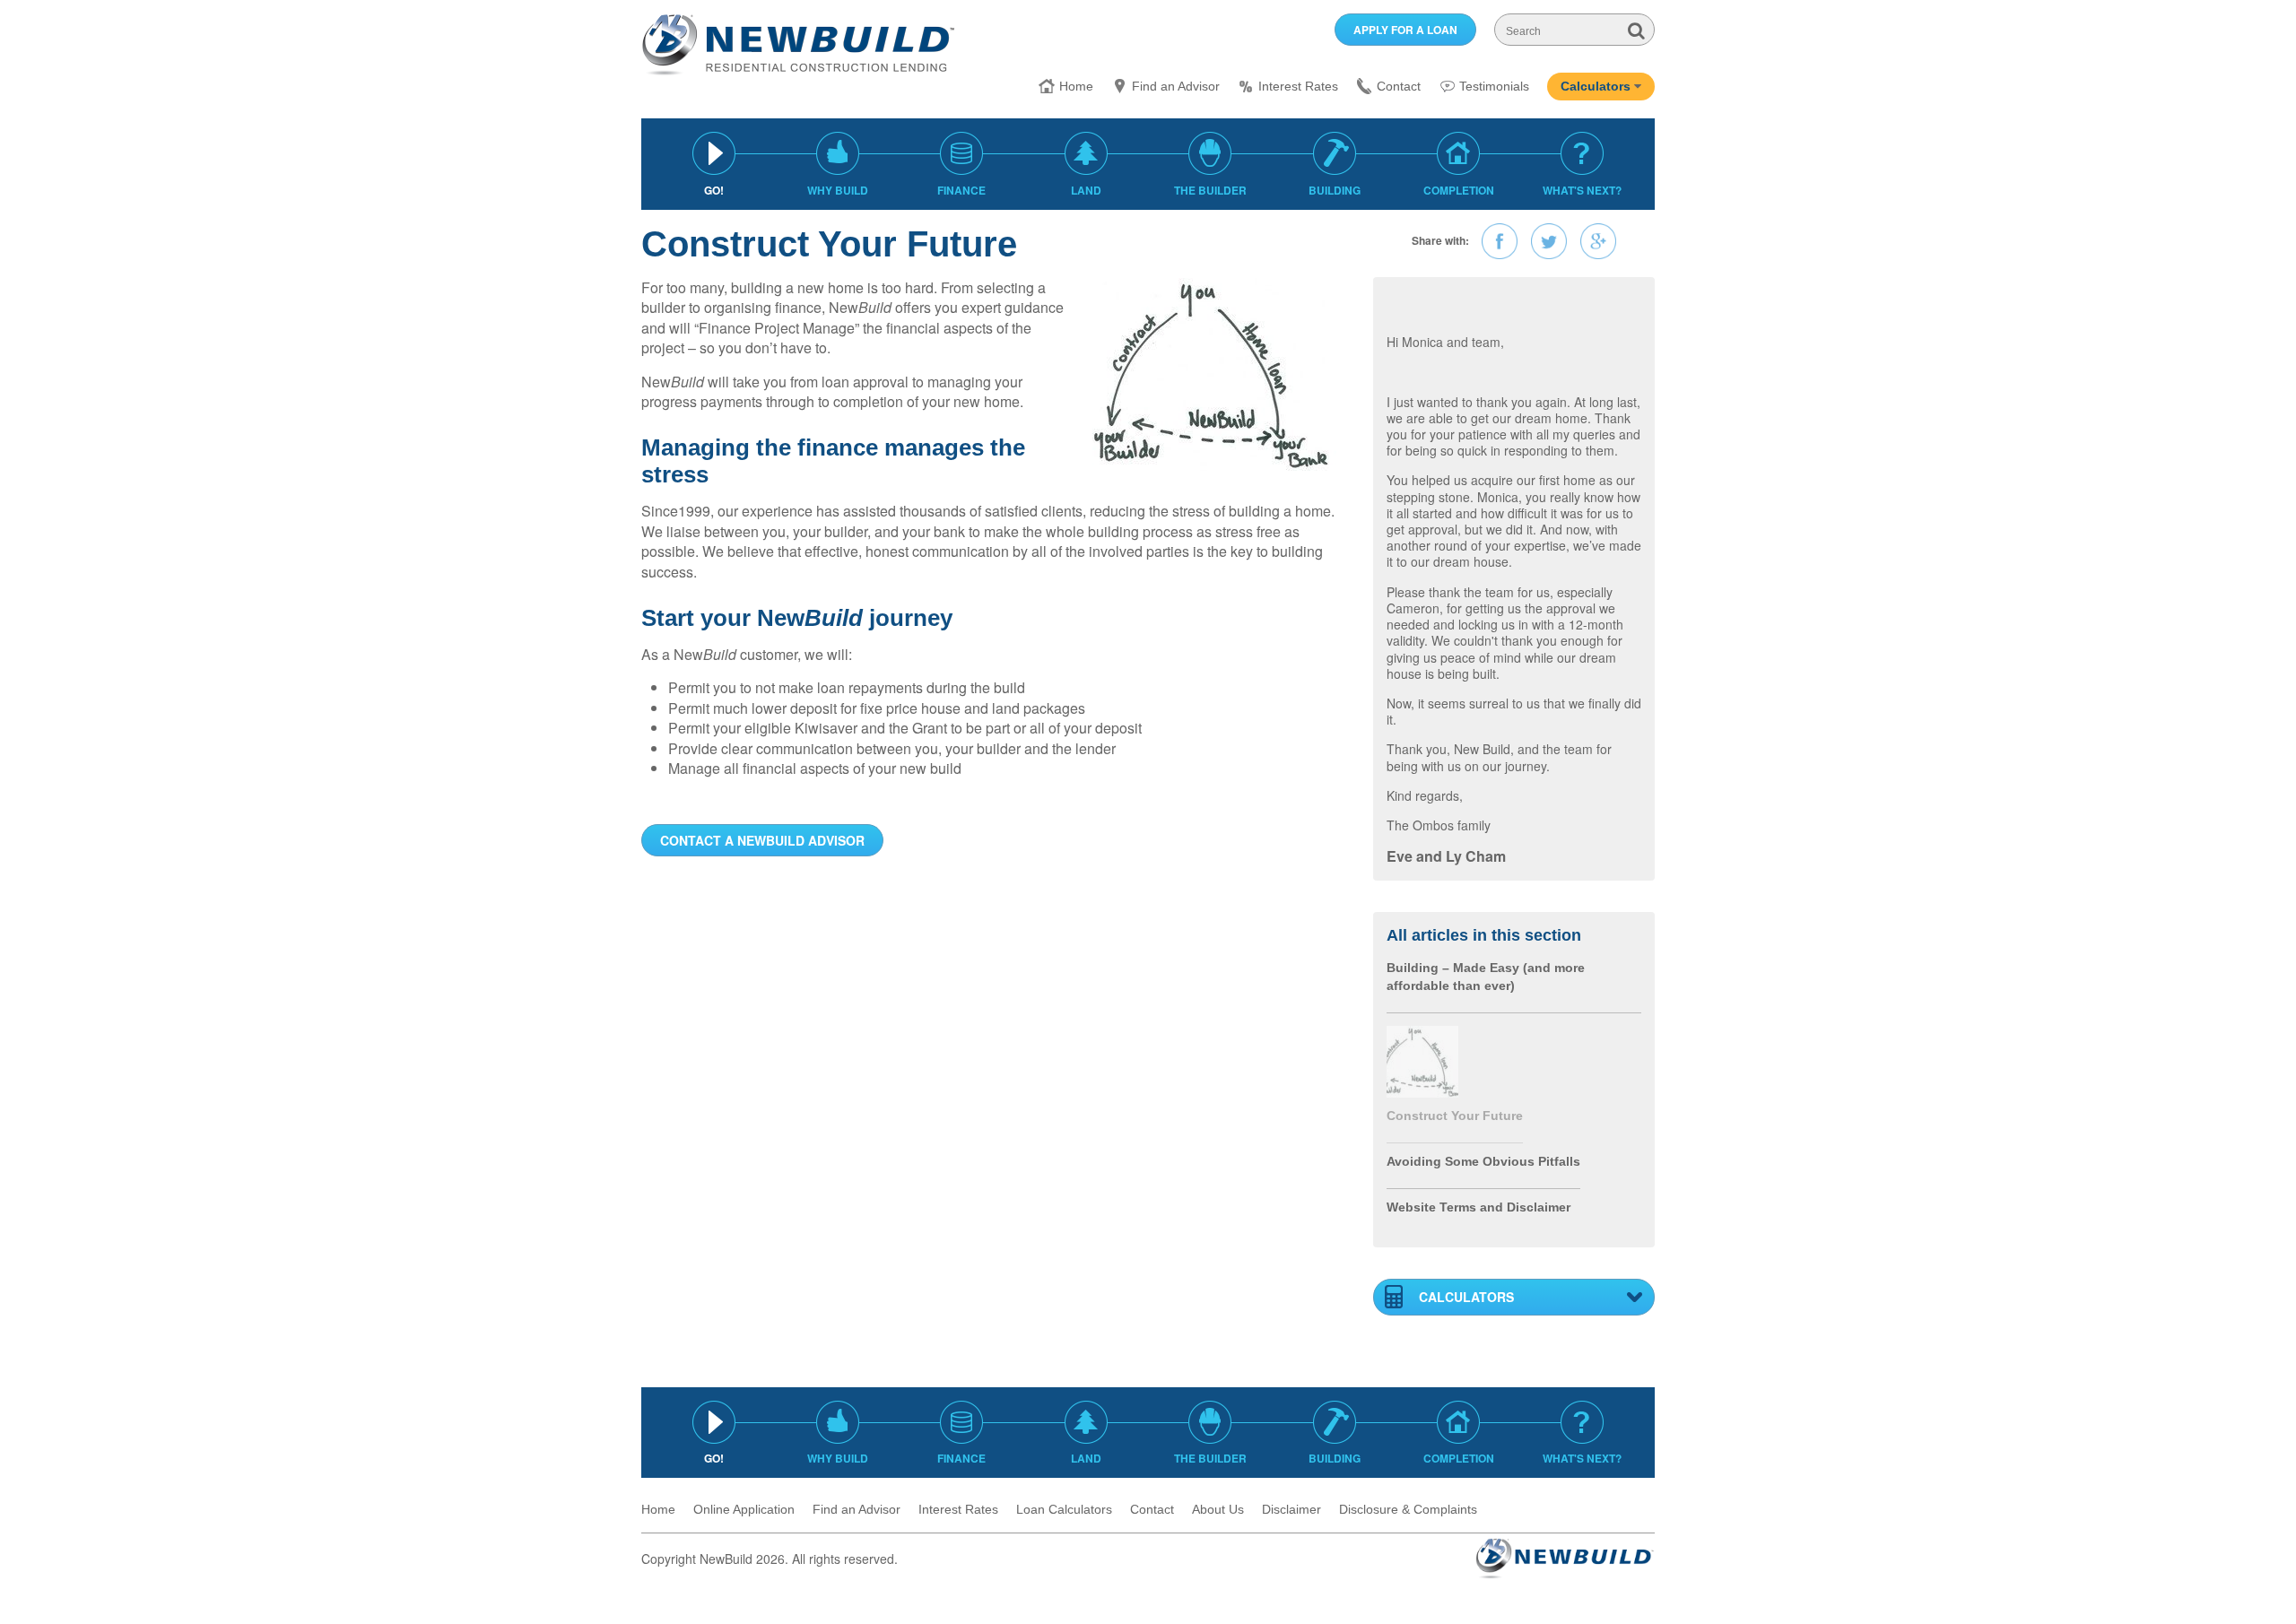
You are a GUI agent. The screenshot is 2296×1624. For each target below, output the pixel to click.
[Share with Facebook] (1500, 241)
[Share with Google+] (1598, 241)
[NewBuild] (798, 44)
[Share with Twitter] (1549, 241)
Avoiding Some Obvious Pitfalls (1483, 1161)
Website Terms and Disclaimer (1478, 1207)
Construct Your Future (1455, 1116)
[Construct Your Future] (1422, 1060)
